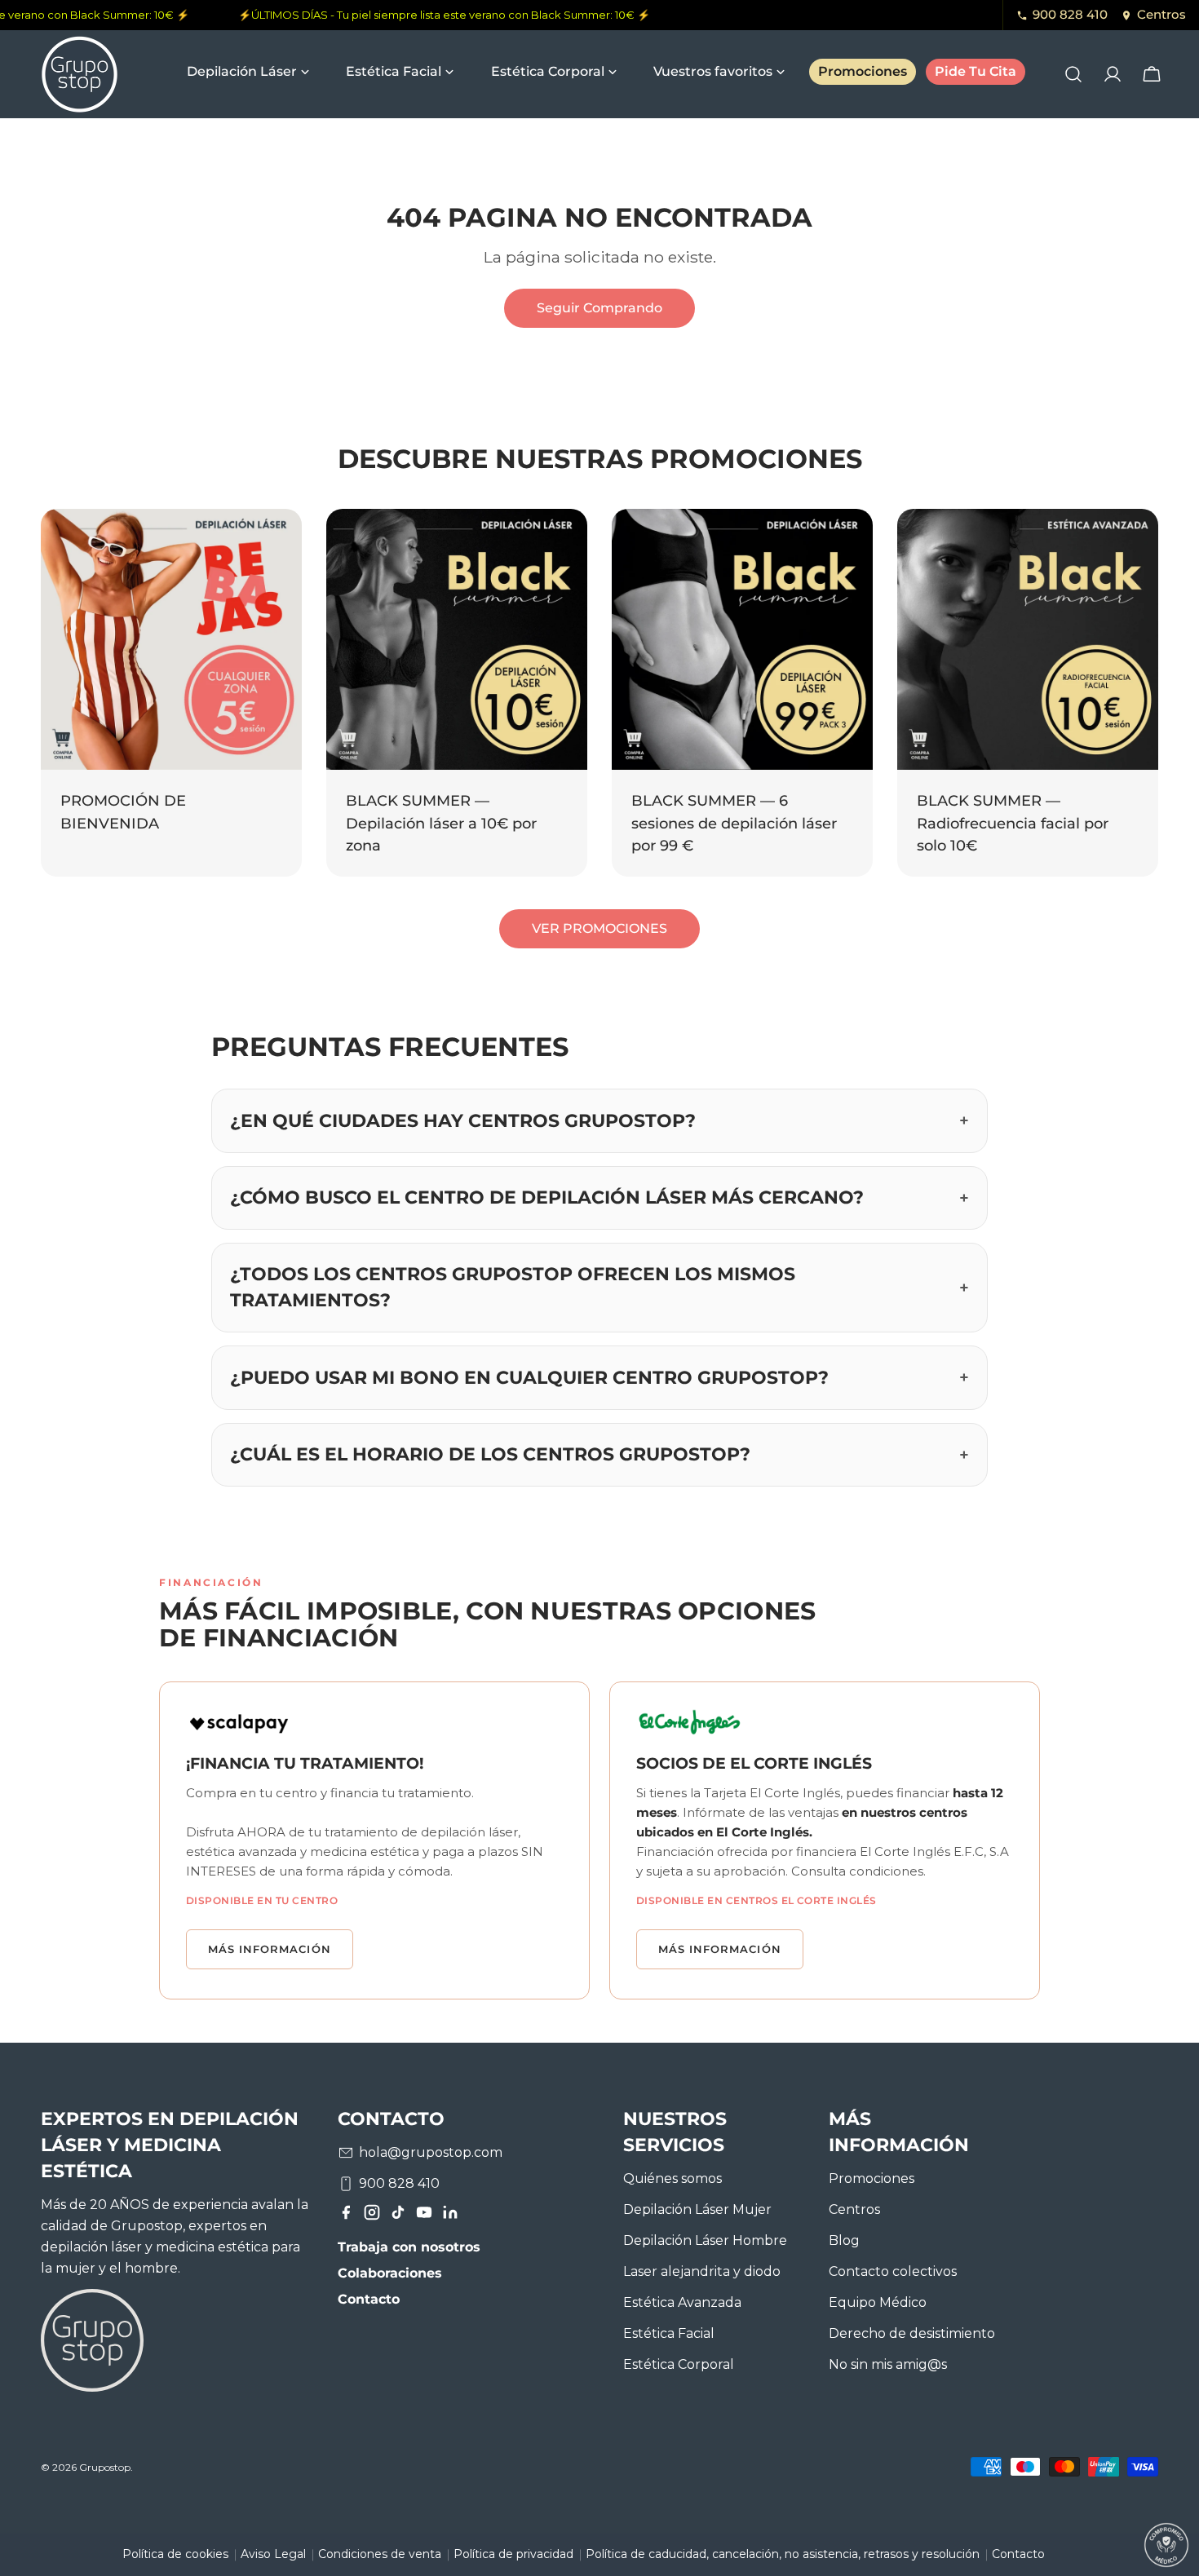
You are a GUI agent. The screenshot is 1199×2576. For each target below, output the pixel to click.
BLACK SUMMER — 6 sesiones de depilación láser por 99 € (734, 823)
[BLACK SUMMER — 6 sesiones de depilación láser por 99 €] (742, 639)
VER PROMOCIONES (599, 928)
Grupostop (105, 2467)
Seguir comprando (599, 308)
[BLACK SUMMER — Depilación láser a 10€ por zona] (457, 639)
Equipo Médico (878, 2302)
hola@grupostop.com (431, 2152)
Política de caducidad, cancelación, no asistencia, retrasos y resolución (783, 2554)
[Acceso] (1113, 74)
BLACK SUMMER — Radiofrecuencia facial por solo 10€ (1013, 823)
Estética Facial (669, 2333)
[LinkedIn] (450, 2216)
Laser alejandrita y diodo (702, 2271)
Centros (1161, 14)
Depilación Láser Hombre (705, 2240)
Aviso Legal (273, 2554)
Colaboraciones (390, 2273)
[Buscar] (1073, 74)
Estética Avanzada (682, 2302)
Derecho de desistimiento (912, 2333)
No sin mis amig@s (888, 2364)
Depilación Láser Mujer (697, 2209)
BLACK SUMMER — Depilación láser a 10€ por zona (441, 823)
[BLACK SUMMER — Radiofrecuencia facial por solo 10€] (1028, 639)
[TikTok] (398, 2216)
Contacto (369, 2299)
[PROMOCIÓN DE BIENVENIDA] (171, 639)
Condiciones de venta (380, 2554)
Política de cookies (175, 2554)
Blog (844, 2240)
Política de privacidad (513, 2554)
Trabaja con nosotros (409, 2247)
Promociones (872, 2178)
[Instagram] (372, 2216)
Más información (270, 1949)
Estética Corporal (679, 2364)
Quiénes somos (673, 2178)
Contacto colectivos (893, 2271)
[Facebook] (346, 2216)
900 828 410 (1070, 14)
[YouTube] (424, 2216)
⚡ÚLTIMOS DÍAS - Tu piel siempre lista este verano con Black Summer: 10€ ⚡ (431, 15)
